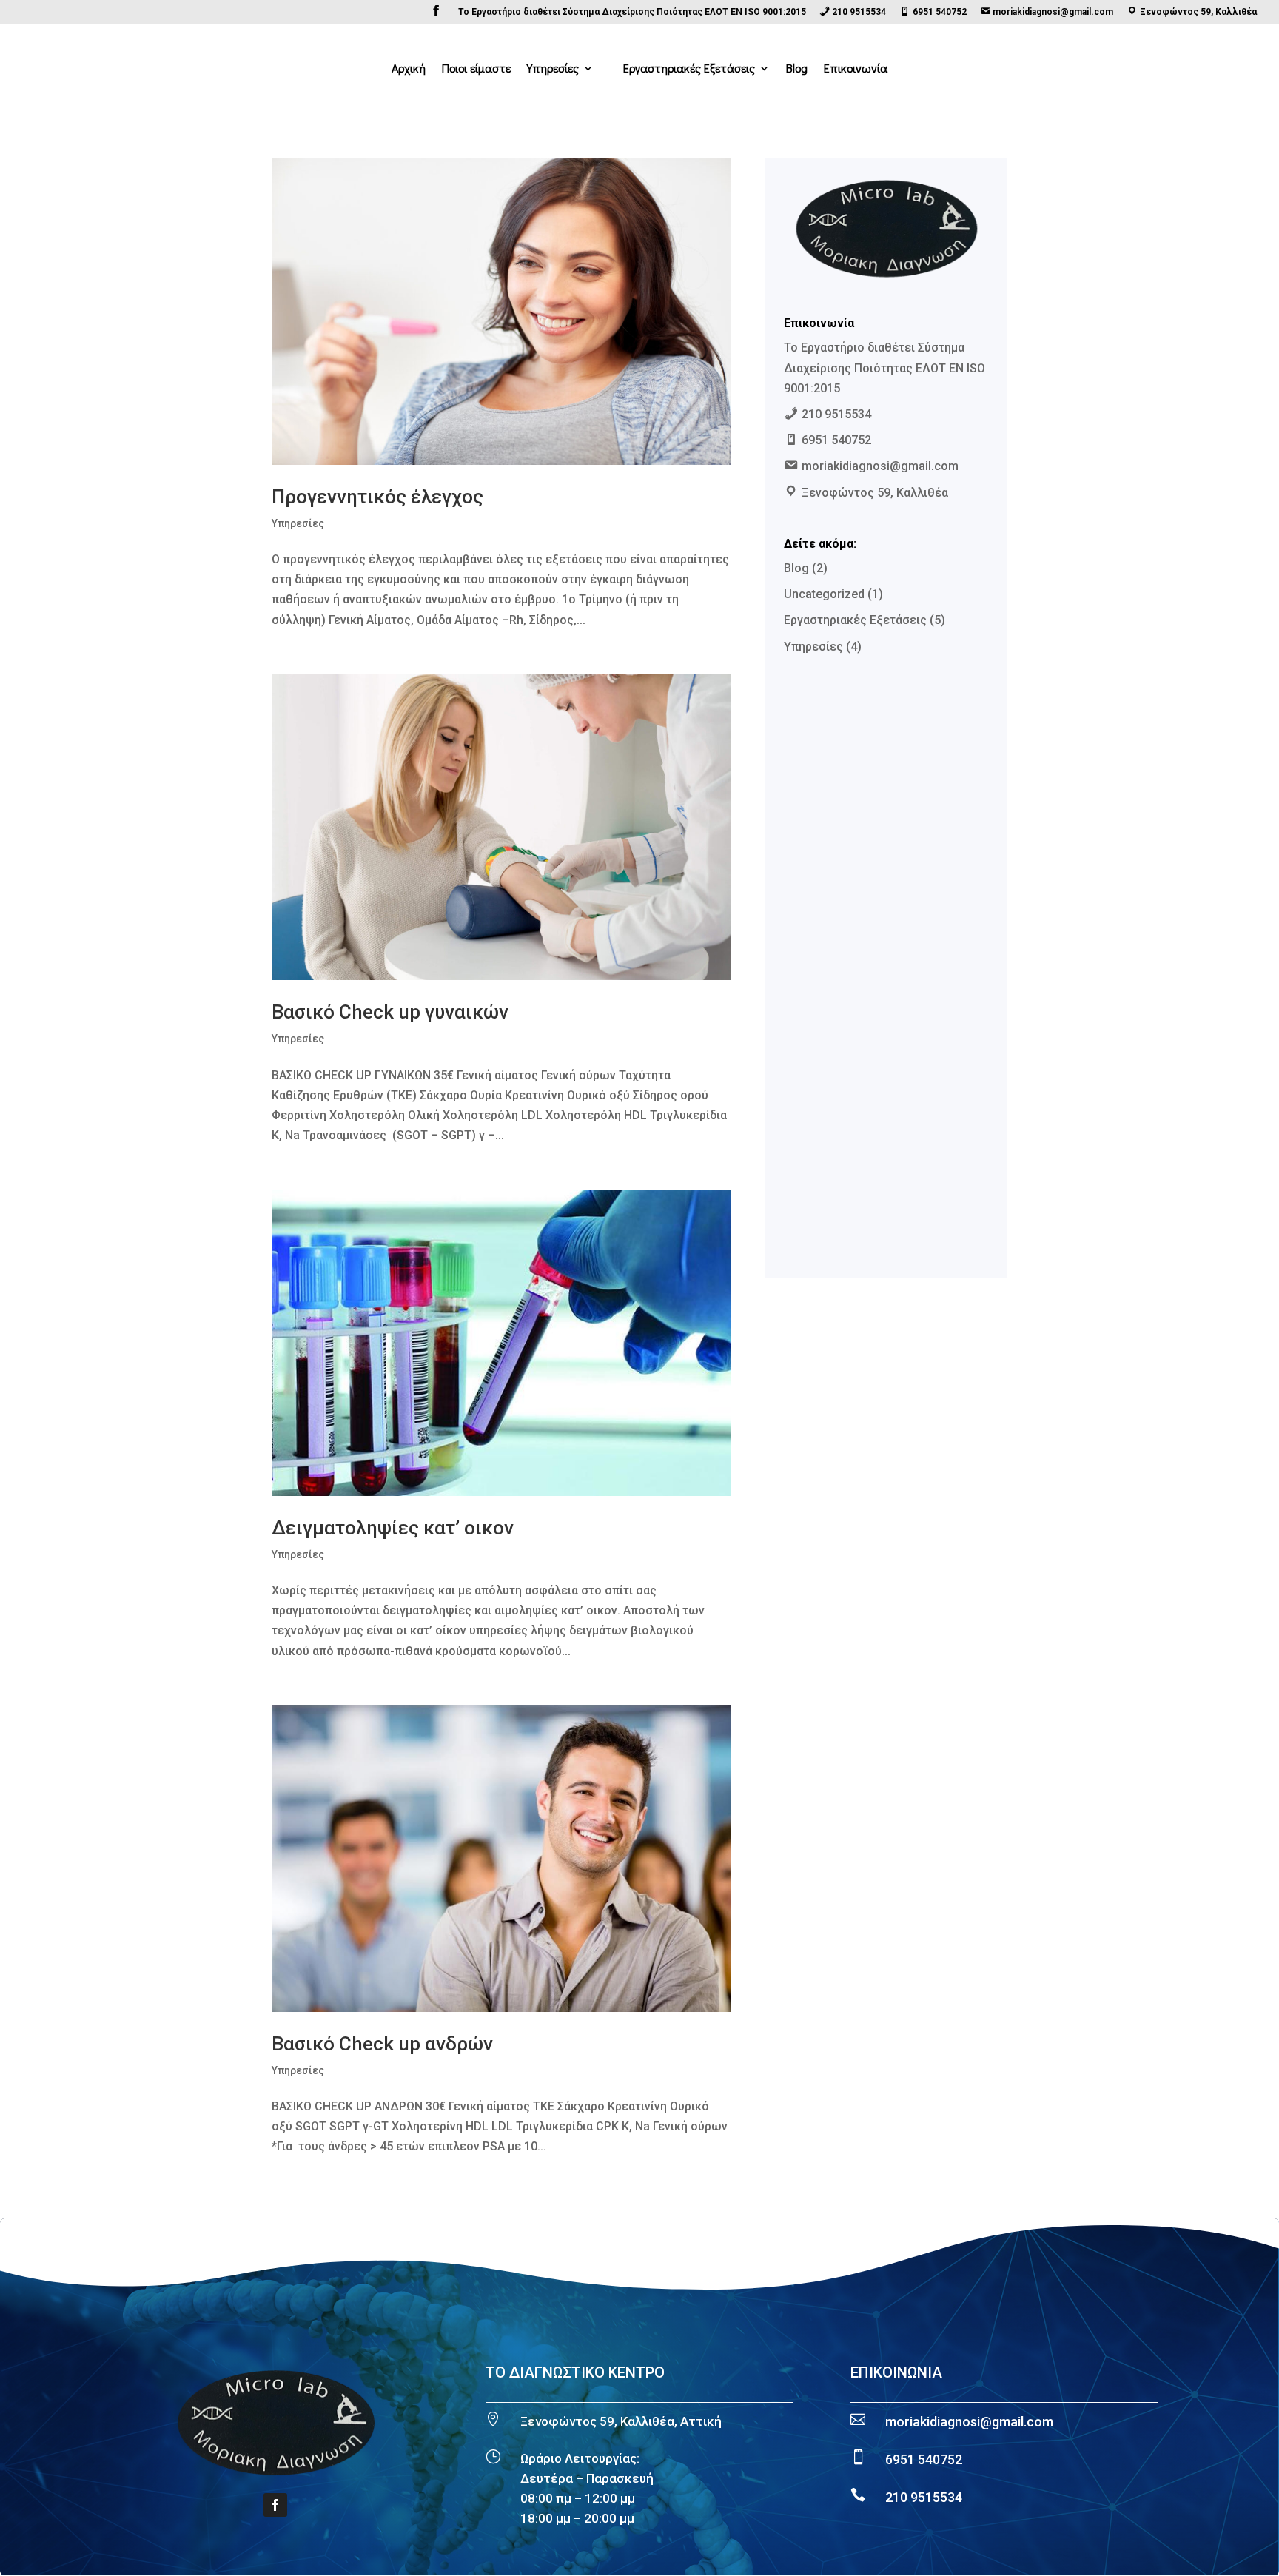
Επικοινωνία (856, 69)
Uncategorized (824, 594)
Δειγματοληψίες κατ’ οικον (393, 1528)
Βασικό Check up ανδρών (382, 2044)
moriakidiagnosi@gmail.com (969, 2422)
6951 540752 (924, 2459)
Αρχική (409, 69)
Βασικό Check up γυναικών (390, 1012)
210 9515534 (924, 2497)
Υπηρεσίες (553, 69)
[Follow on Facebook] (275, 2505)
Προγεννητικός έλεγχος (377, 497)
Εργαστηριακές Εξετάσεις (689, 69)
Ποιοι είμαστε (476, 69)
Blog (797, 69)
